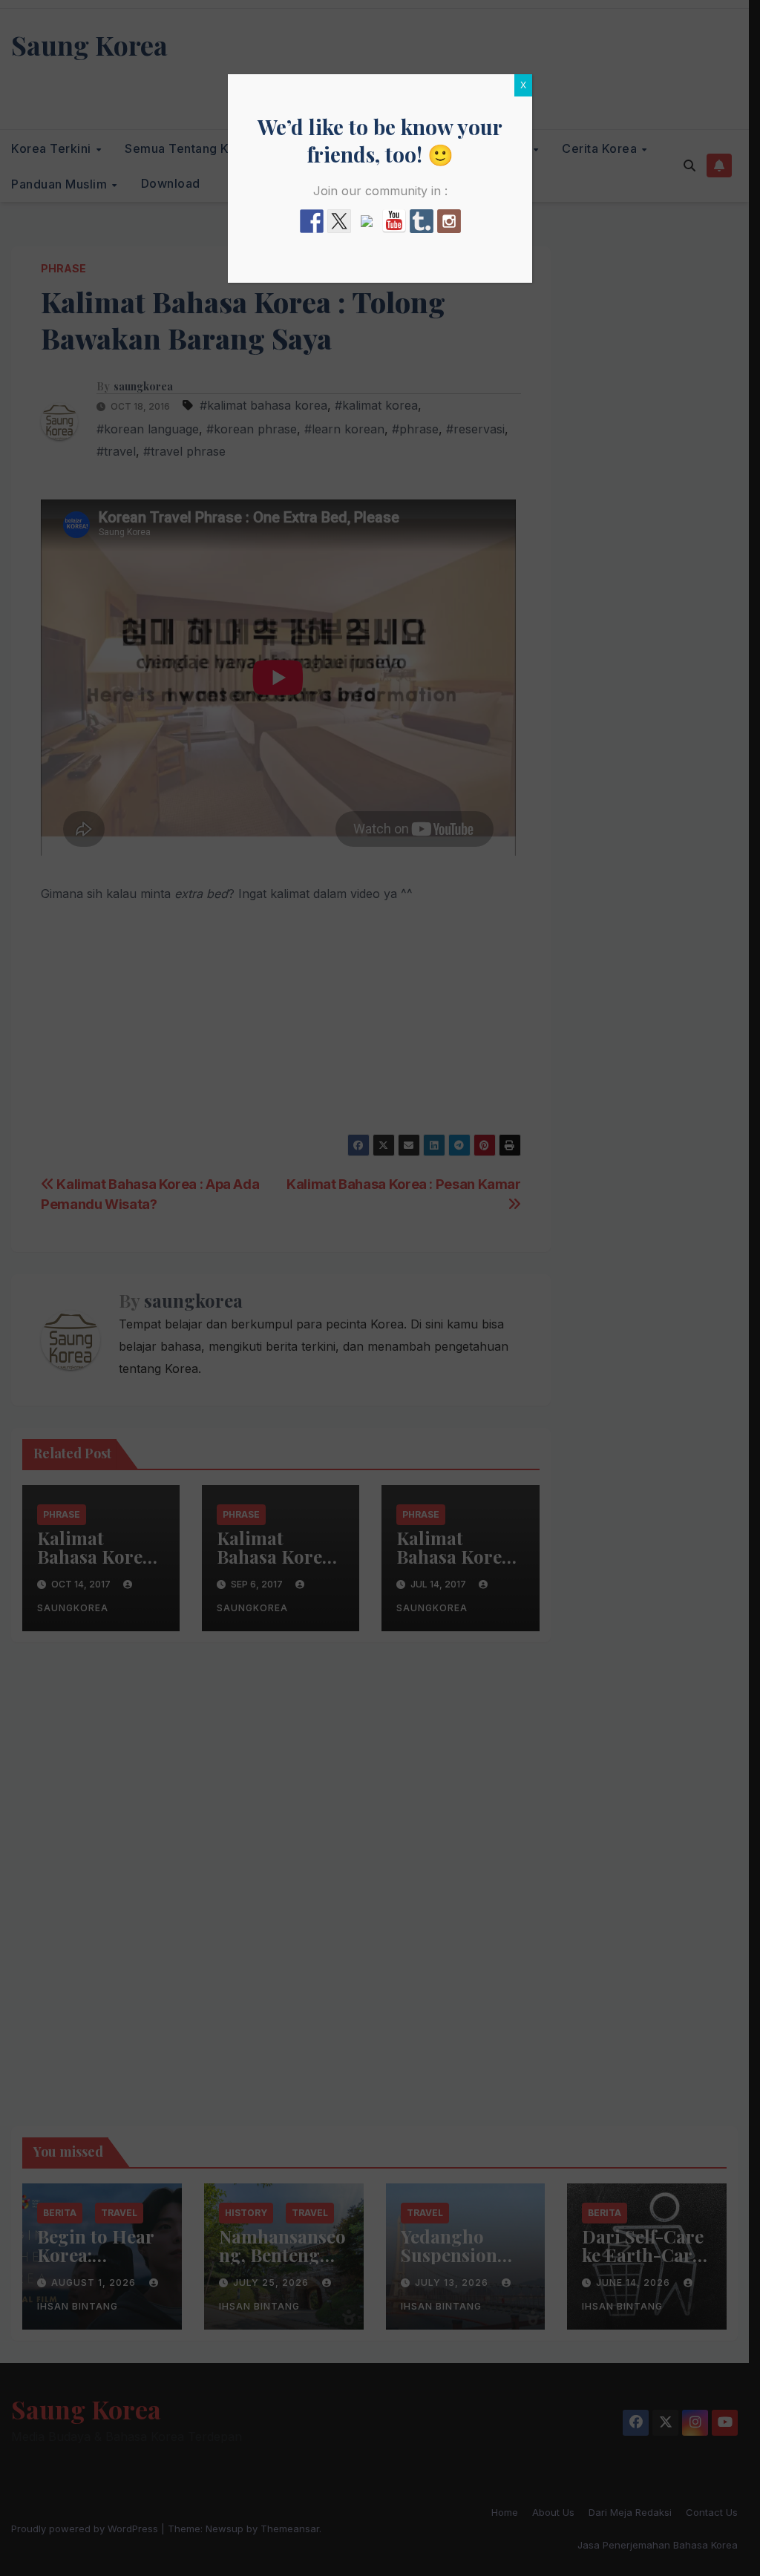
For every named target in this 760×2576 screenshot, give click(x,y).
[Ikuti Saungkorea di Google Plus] (367, 227)
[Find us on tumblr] (422, 221)
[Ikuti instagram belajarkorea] (449, 221)
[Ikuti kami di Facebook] (312, 221)
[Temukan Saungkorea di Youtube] (394, 221)
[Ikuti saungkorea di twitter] (339, 221)
